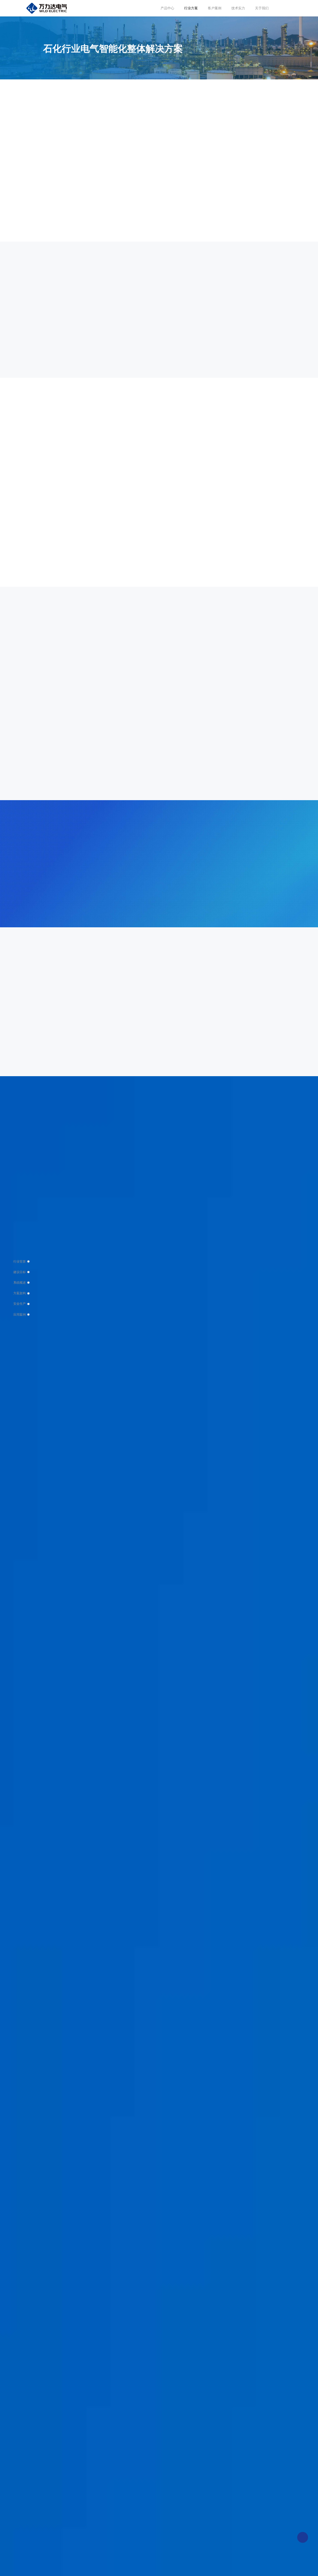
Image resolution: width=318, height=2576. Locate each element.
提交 (157, 2333)
